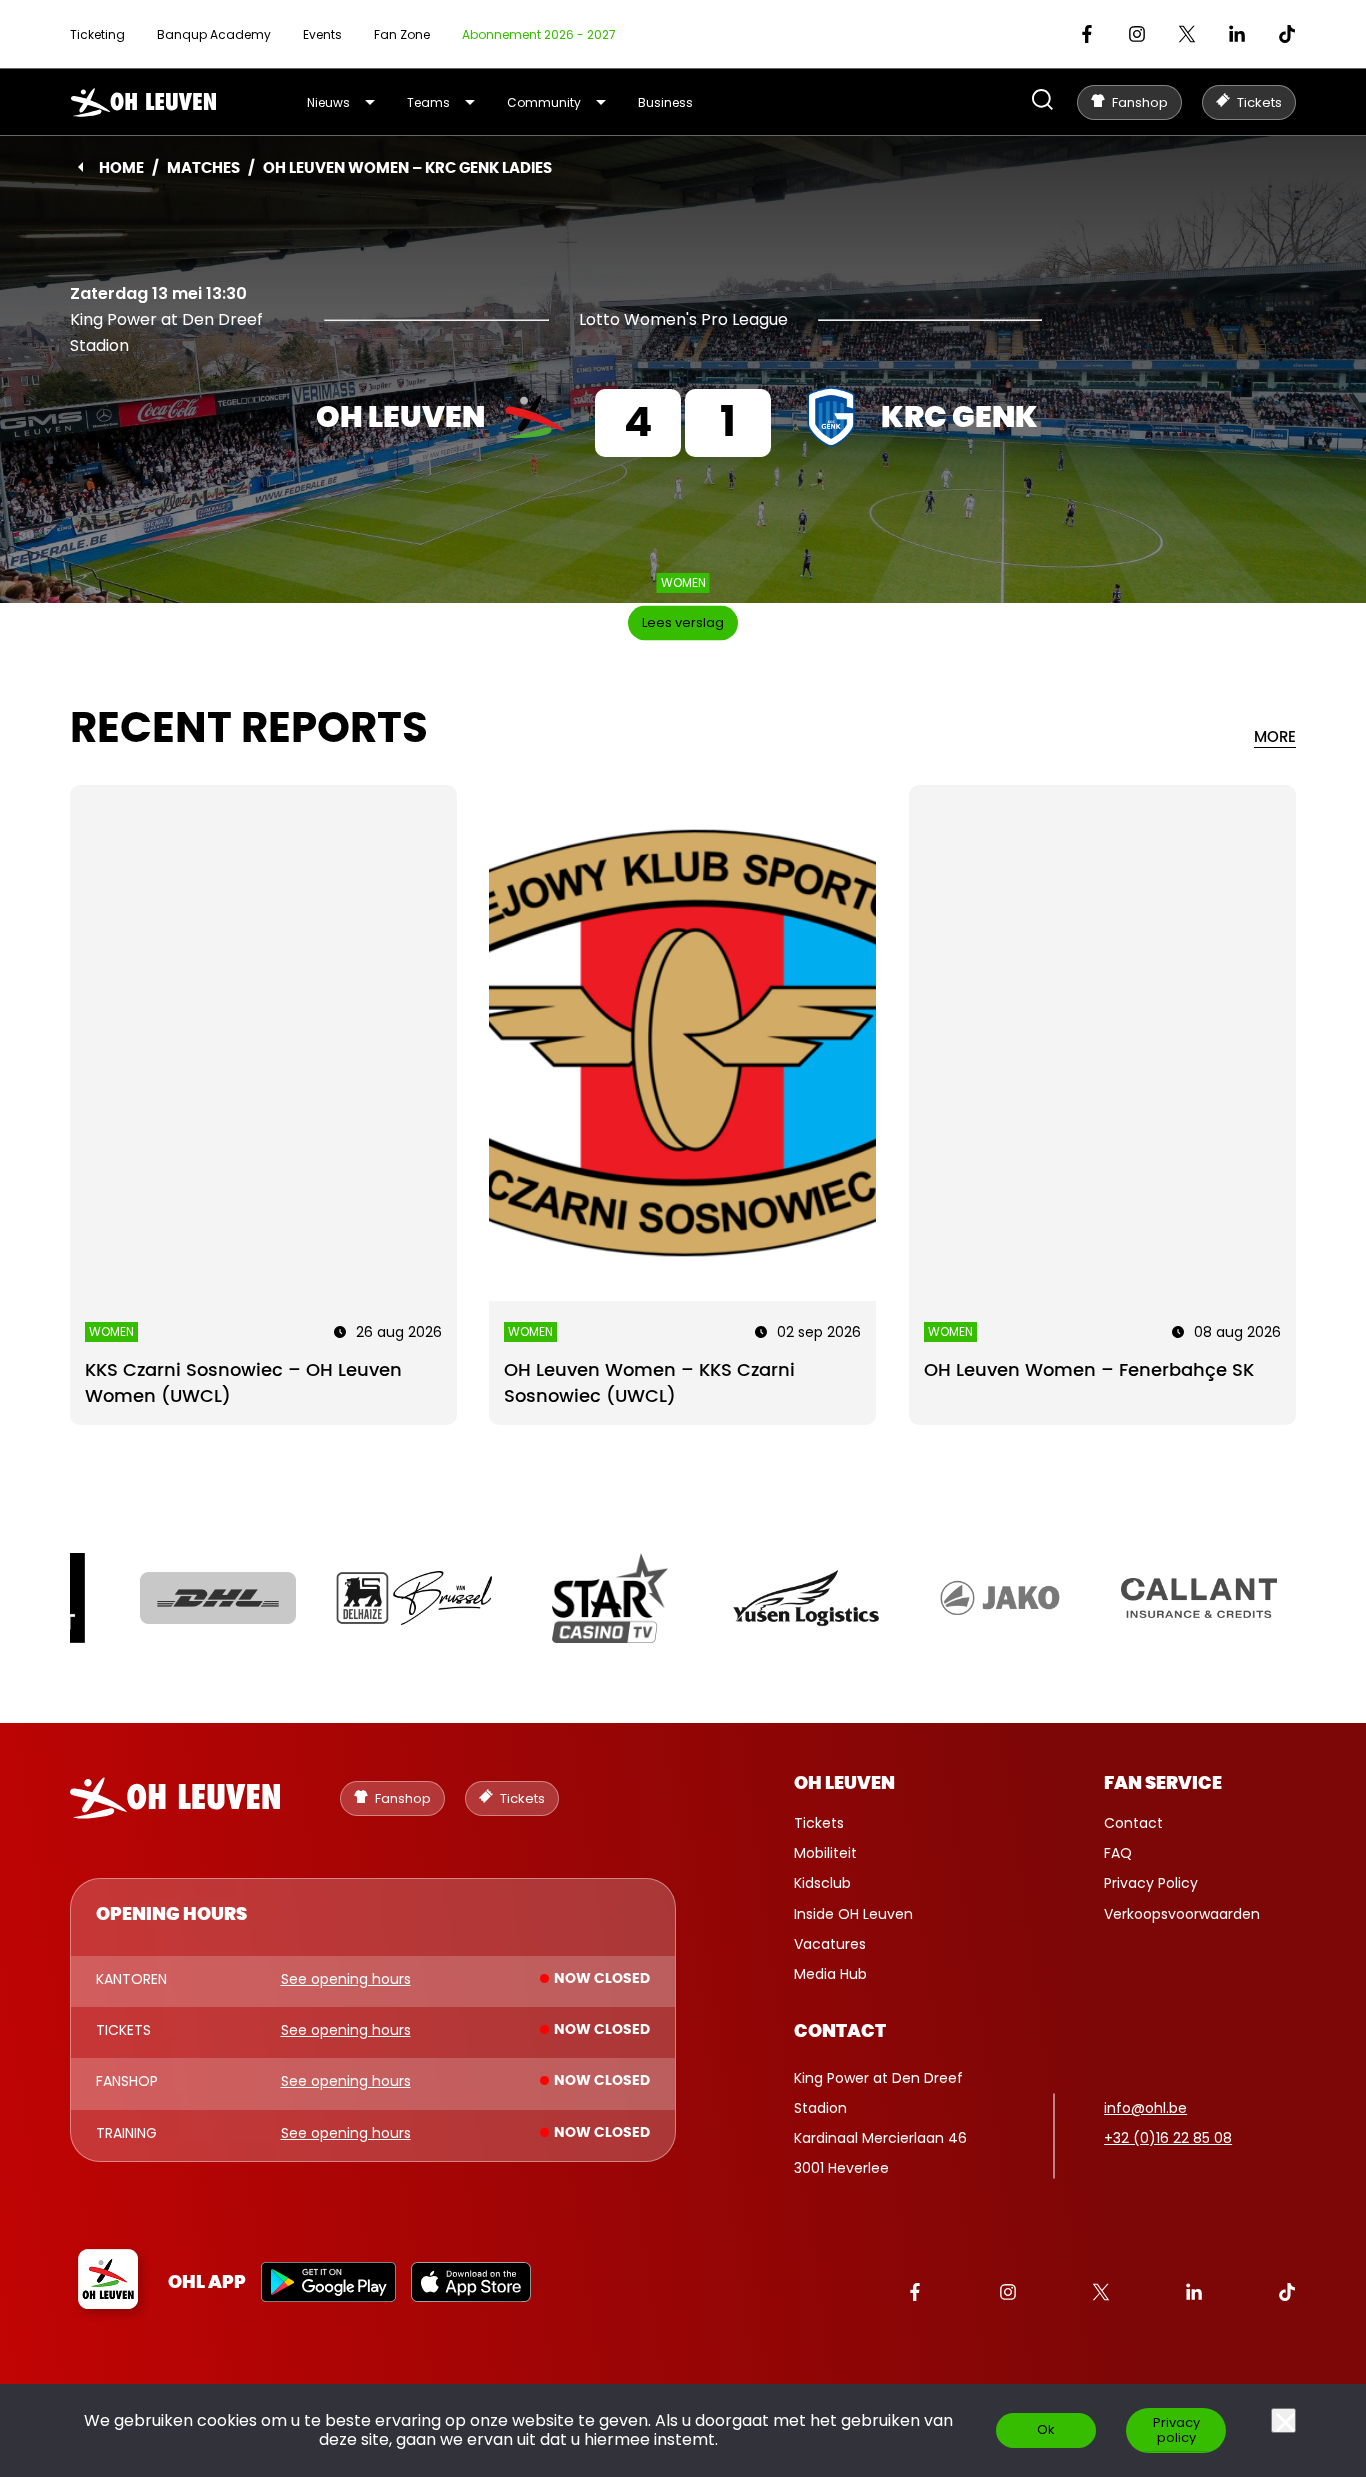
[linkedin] (1237, 34)
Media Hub (830, 1974)
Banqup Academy (214, 34)
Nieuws (328, 102)
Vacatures (830, 1944)
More (1275, 737)
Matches (203, 168)
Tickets (819, 1823)
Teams (428, 102)
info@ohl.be (1145, 2108)
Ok (1046, 2429)
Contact (1133, 1823)
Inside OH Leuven (853, 1914)
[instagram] (1137, 34)
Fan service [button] (1163, 1784)
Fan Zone (402, 34)
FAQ (1118, 1853)
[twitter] (1187, 34)
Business (665, 102)
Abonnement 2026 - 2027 (539, 34)
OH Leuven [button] (844, 1784)
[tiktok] (1287, 34)
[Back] (80, 167)
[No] (1283, 2420)
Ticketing (97, 34)
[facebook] (1087, 34)
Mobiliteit (825, 1853)
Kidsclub (822, 1883)
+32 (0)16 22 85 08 (1168, 2138)
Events (322, 34)
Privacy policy (1176, 2430)
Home (121, 168)
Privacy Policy (1151, 1883)
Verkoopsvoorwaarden (1182, 1914)
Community (544, 102)
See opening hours (346, 1980)
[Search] (1042, 101)
